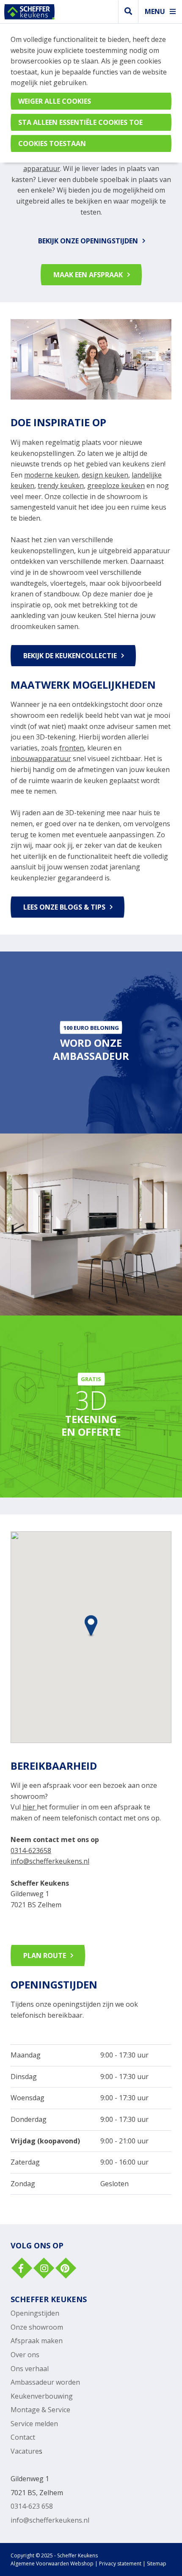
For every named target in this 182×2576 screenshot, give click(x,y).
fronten (72, 748)
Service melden (34, 2424)
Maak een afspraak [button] (88, 275)
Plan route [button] (45, 1955)
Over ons (25, 2355)
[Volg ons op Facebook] (21, 2269)
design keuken (105, 475)
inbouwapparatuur (41, 758)
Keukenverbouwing (42, 2396)
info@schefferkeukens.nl (50, 1861)
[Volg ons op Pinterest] (65, 2269)
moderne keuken (51, 475)
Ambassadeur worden (45, 2382)
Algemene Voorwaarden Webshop (52, 2564)
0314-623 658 (32, 2506)
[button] (91, 1624)
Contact (23, 2437)
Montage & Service (40, 2410)
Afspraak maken (37, 2341)
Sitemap (157, 2564)
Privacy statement (120, 2564)
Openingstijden (35, 2313)
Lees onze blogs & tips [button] (64, 907)
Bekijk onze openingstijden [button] (88, 241)
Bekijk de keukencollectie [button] (70, 656)
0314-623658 (31, 1851)
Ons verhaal (30, 2369)
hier (29, 1807)
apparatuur (42, 168)
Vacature (25, 2451)
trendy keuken (61, 485)
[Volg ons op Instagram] (43, 2269)
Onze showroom (37, 2327)
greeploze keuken (116, 485)
